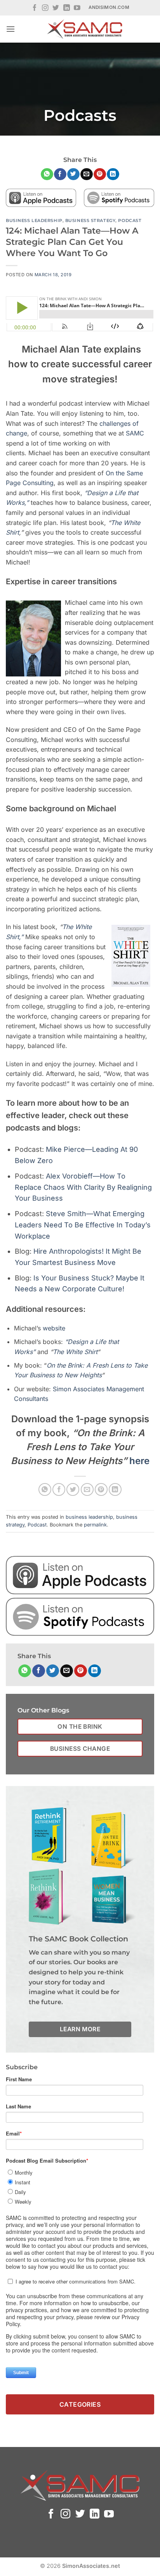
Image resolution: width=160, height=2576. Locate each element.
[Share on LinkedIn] (113, 174)
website (54, 1328)
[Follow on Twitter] (56, 8)
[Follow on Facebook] (35, 8)
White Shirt (80, 1352)
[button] (10, 29)
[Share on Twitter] (73, 174)
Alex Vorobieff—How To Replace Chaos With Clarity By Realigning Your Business (83, 1187)
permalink (95, 1525)
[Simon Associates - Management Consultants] (85, 29)
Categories (80, 2404)
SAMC (135, 433)
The (58, 1352)
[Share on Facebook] (60, 174)
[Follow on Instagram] (45, 8)
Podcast (130, 220)
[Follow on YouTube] (77, 8)
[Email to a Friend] (86, 174)
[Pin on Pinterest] (100, 174)
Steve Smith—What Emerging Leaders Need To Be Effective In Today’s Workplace (83, 1225)
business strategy (90, 220)
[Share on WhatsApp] (47, 174)
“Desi (73, 1342)
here (139, 1461)
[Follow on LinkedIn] (67, 8)
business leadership (34, 220)
